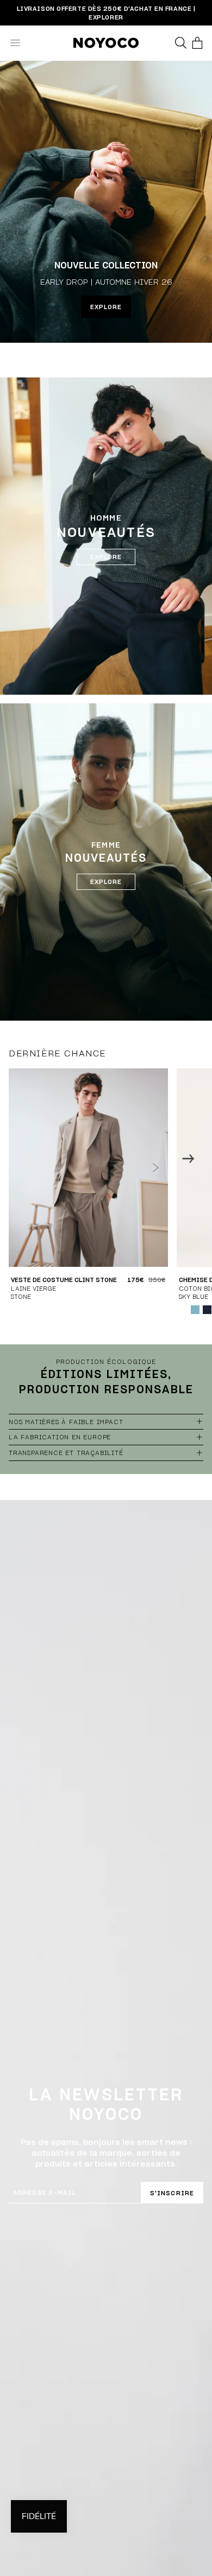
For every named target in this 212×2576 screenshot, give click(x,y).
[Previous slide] (24, 1158)
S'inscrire (172, 2193)
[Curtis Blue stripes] (207, 1310)
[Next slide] (188, 1158)
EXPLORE (106, 307)
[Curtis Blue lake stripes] (195, 1310)
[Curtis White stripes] (183, 1310)
